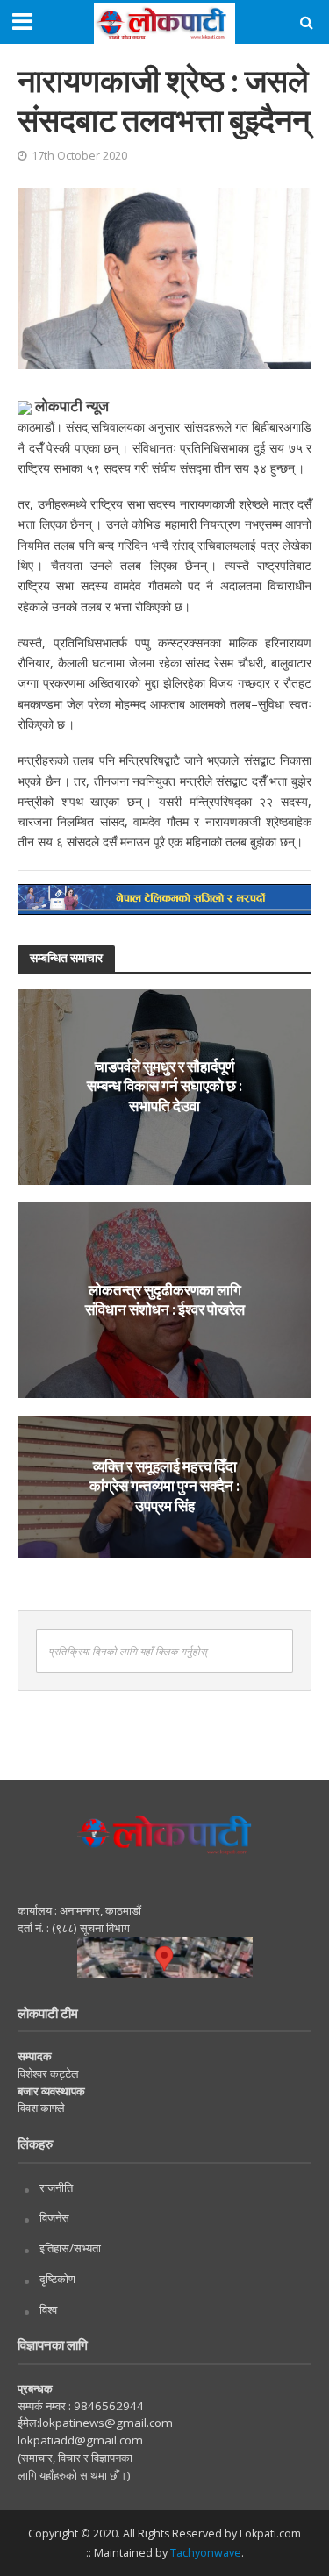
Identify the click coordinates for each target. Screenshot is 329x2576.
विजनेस (54, 2217)
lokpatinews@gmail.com (106, 2423)
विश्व (48, 2309)
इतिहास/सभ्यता (70, 2248)
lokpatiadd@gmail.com (80, 2440)
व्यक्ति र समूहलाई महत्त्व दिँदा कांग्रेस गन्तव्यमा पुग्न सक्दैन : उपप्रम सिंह (164, 1486)
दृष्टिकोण (57, 2279)
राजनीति (56, 2187)
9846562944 (107, 2406)
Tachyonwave (206, 2553)
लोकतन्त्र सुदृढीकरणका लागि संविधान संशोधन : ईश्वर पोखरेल (165, 1299)
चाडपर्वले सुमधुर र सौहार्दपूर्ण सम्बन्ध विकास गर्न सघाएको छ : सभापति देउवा (164, 1086)
